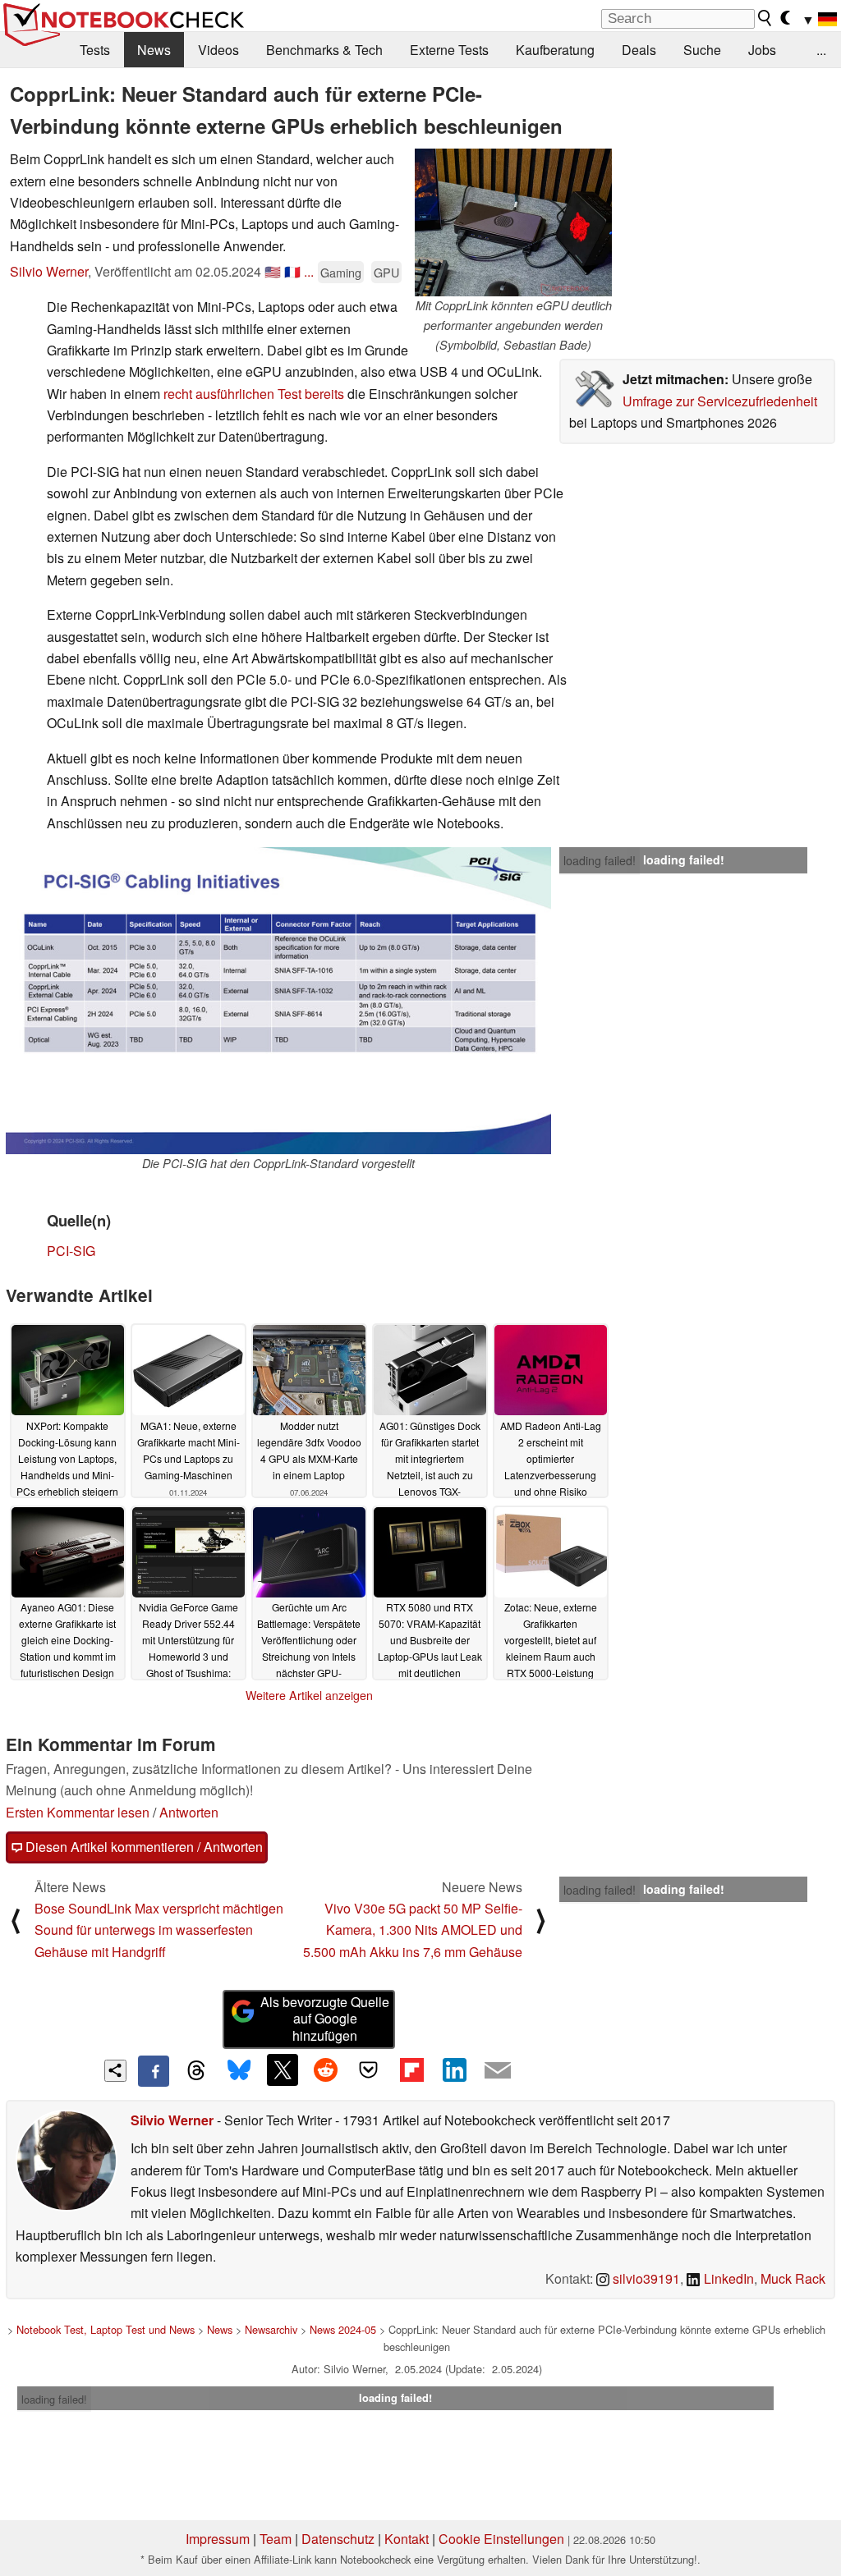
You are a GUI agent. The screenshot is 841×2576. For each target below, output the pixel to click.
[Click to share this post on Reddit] (325, 2070)
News (154, 50)
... (821, 50)
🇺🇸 (273, 271)
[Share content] (115, 2071)
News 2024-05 (343, 2329)
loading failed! (600, 860)
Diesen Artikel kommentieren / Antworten (142, 1847)
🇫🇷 (292, 271)
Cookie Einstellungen (501, 2539)
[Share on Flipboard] (411, 2070)
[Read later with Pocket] (369, 2070)
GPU (386, 272)
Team (276, 2539)
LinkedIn (727, 2278)
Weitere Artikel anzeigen (309, 1695)
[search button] (765, 18)
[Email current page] (498, 2071)
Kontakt (407, 2539)
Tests (95, 50)
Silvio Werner (49, 271)
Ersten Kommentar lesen (78, 1812)
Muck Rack (793, 2278)
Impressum (218, 2539)
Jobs (762, 50)
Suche (702, 50)
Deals (639, 50)
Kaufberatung (555, 50)
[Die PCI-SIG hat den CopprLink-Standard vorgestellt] (278, 1001)
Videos (218, 50)
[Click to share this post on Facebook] (154, 2071)
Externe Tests (449, 50)
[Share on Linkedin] (454, 2070)
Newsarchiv (271, 2329)
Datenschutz (338, 2539)
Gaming (341, 272)
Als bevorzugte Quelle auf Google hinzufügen (325, 2019)
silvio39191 (645, 2278)
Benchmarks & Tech (324, 50)
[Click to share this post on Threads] (196, 2071)
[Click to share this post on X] (283, 2070)
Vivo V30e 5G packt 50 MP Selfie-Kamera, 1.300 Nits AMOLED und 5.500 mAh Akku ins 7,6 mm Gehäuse (413, 1930)
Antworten (189, 1812)
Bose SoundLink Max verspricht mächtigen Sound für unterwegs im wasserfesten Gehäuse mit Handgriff (159, 1930)
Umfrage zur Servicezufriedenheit (720, 401)
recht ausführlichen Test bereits (254, 394)
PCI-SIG (71, 1251)
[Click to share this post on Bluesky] (239, 2071)
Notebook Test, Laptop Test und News (106, 2329)
